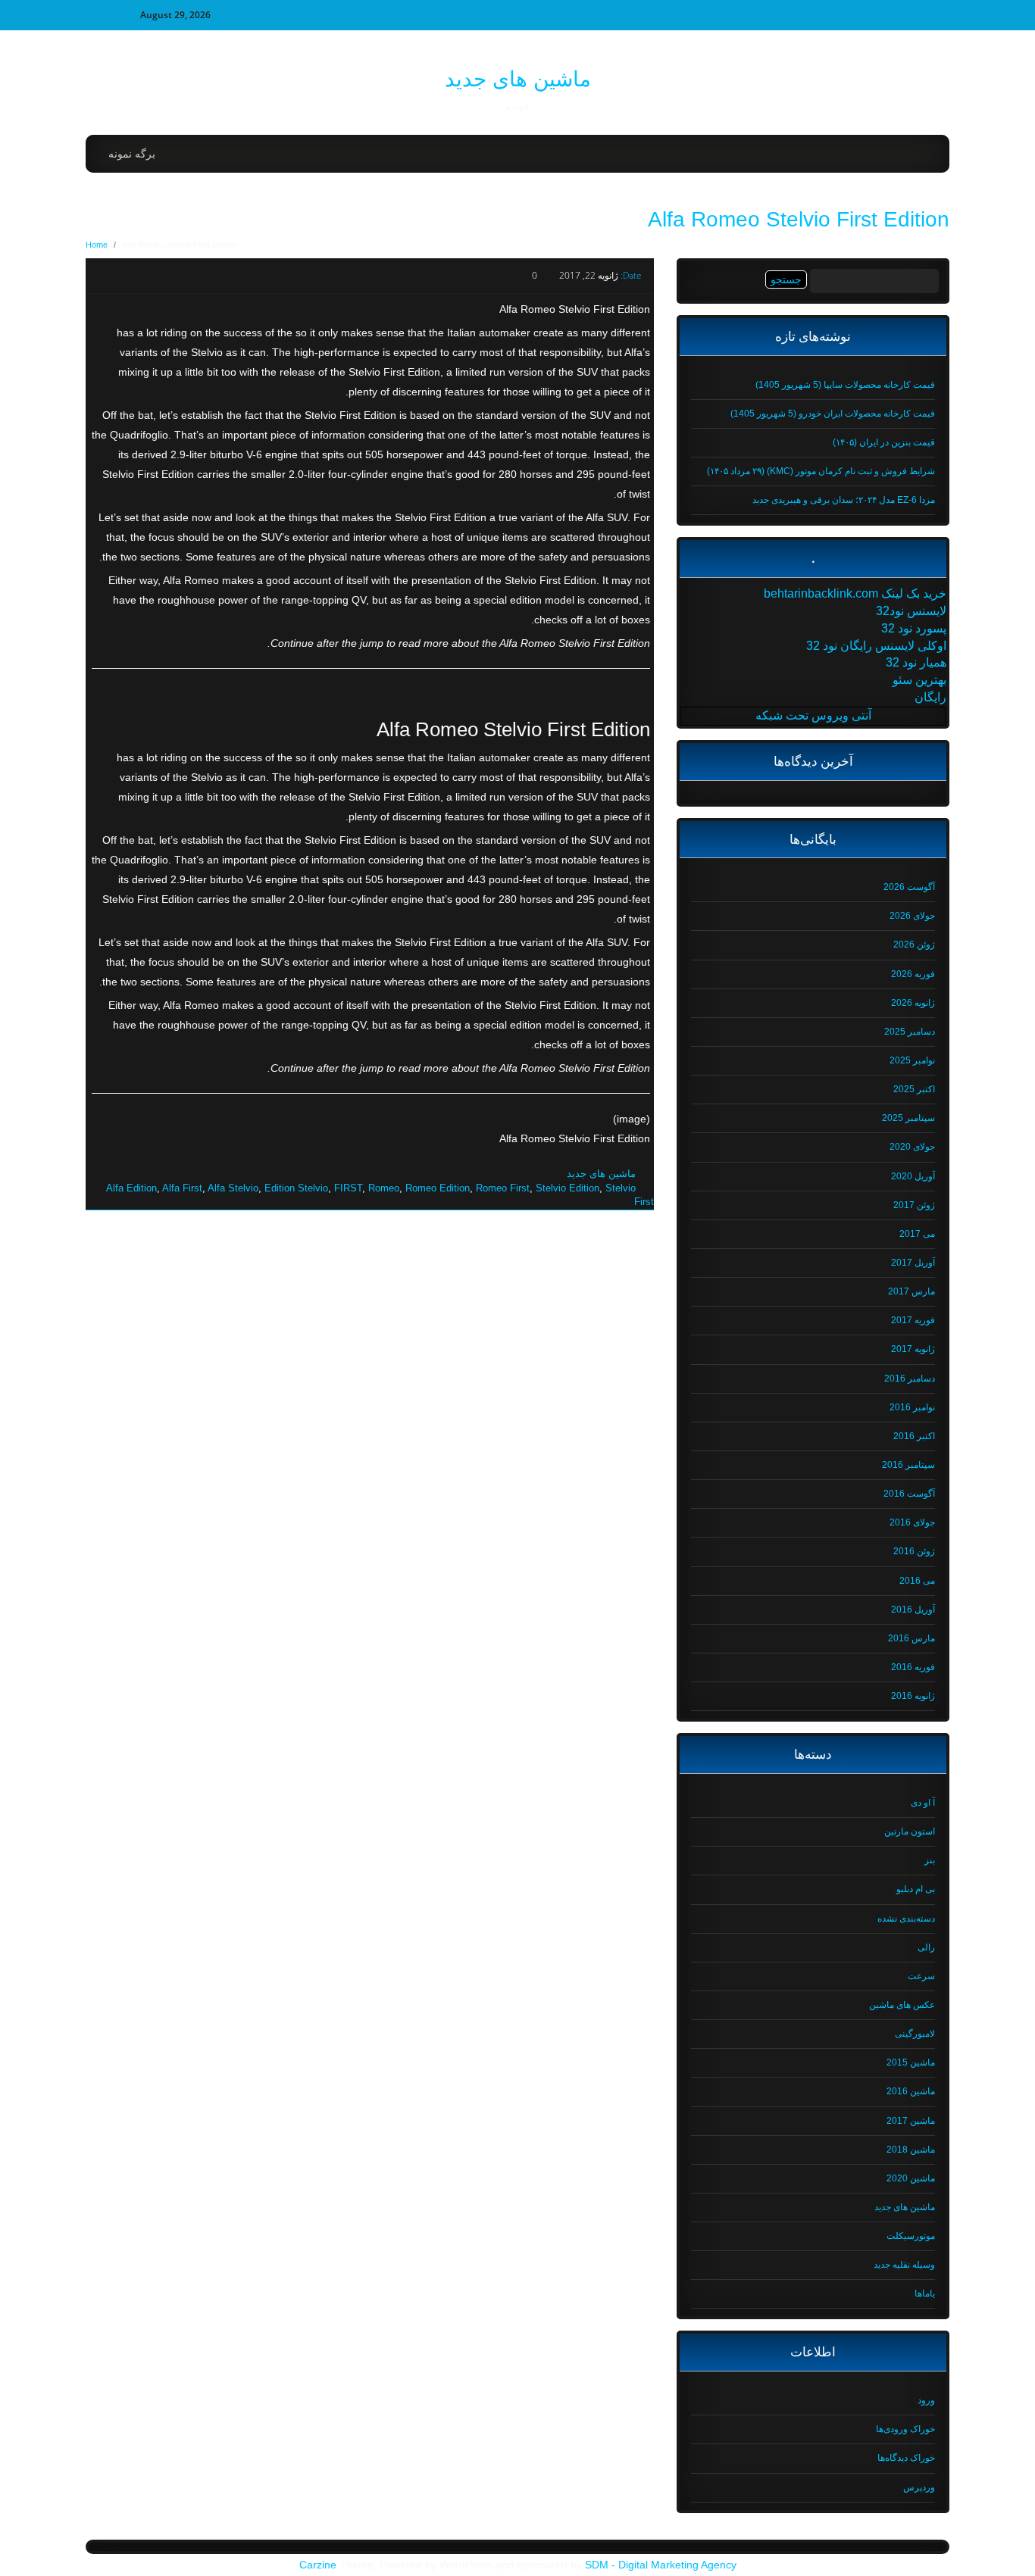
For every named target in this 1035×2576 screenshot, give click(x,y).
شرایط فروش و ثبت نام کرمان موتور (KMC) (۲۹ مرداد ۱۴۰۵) (821, 471)
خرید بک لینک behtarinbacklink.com (855, 593)
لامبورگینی (915, 2034)
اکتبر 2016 (914, 1436)
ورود (926, 2400)
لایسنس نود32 (911, 611)
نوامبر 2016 (912, 1407)
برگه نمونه (132, 154)
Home (97, 245)
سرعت (921, 1976)
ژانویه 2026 (913, 1003)
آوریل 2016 (913, 1610)
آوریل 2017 (913, 1263)
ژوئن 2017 (914, 1205)
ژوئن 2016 (914, 1551)
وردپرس (919, 2487)
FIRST (348, 1188)
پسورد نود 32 (914, 628)
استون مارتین (910, 1831)
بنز (930, 1860)
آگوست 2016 (909, 1494)
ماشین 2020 (911, 2178)
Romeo (384, 1188)
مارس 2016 (911, 1638)
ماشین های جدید (518, 79)
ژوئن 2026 (914, 945)
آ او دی (923, 1803)
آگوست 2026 (909, 887)
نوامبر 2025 (912, 1060)
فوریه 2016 (913, 1667)
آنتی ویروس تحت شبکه (813, 715)
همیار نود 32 (916, 662)
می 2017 (917, 1234)
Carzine (319, 2565)
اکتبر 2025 (914, 1089)
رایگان (930, 697)
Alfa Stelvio (233, 1188)
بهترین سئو (919, 680)
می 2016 (917, 1581)
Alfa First (182, 1188)
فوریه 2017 (913, 1320)
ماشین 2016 (911, 2091)
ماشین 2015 (911, 2062)
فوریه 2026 (913, 974)
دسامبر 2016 (910, 1379)
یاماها (925, 2293)
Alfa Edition (131, 1188)
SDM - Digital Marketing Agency (661, 2565)
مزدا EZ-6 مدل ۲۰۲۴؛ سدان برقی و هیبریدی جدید (844, 500)
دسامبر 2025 (910, 1032)
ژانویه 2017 (913, 1349)
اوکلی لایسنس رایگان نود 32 (876, 646)
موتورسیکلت (911, 2236)
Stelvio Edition (568, 1188)
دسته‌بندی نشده (906, 1919)
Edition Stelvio (296, 1188)
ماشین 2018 (911, 2150)
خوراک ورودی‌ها (905, 2429)
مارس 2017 (911, 1291)
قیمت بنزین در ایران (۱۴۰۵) (884, 442)
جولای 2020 (912, 1147)
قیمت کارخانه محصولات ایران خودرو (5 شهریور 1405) (833, 414)
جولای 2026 (912, 916)
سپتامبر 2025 (908, 1118)
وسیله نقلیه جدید (904, 2265)
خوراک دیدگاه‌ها (906, 2458)
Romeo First (503, 1188)
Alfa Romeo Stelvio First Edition (799, 219)
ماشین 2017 (911, 2121)
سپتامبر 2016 (908, 1465)
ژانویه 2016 (913, 1696)
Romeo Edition (438, 1188)
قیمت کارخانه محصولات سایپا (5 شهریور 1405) (845, 385)
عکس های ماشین (902, 2005)
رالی (926, 1947)
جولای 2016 (912, 1522)
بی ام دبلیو (916, 1889)
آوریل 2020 (913, 1176)
